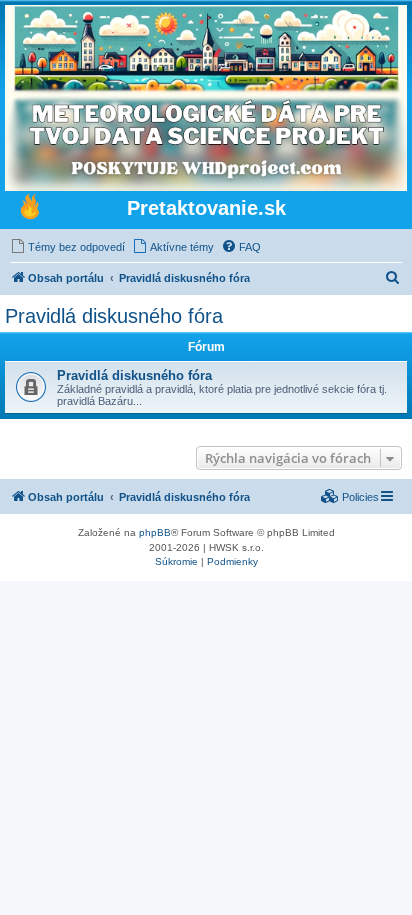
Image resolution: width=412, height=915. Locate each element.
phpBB (155, 532)
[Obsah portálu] (30, 209)
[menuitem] (67, 247)
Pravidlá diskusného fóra (114, 316)
